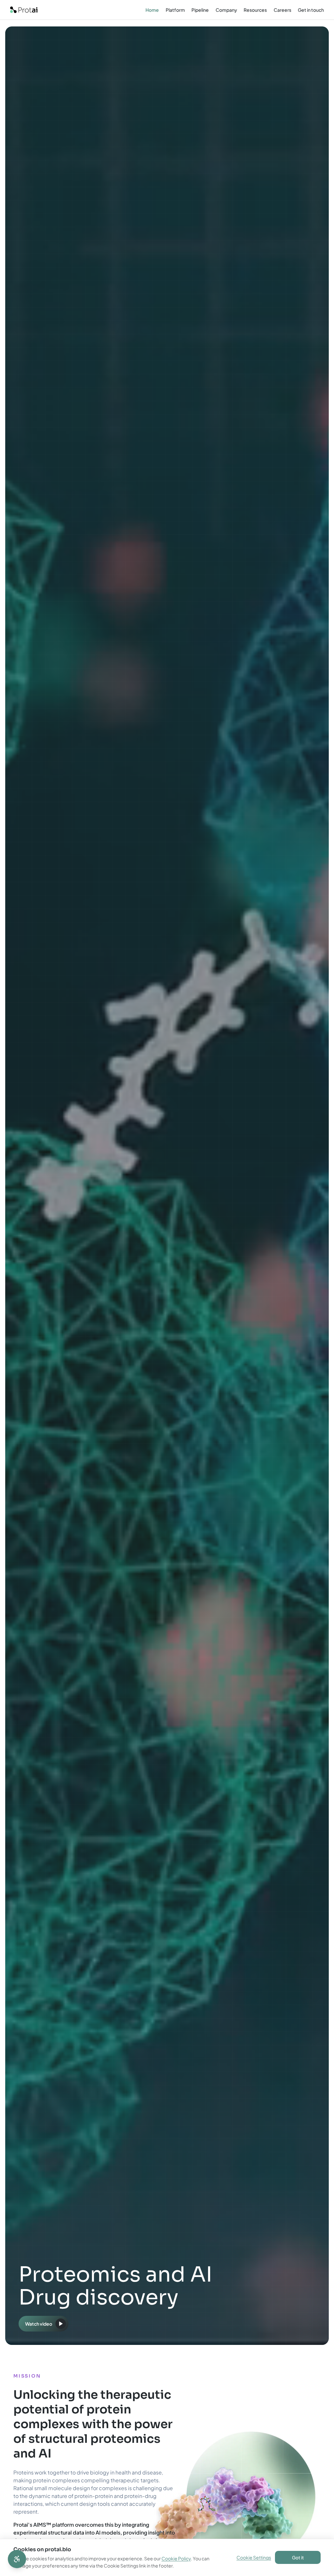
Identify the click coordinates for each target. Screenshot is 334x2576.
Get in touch (311, 10)
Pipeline (200, 10)
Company (226, 10)
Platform (175, 10)
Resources (255, 10)
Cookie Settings (254, 2557)
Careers (282, 10)
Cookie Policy (176, 2558)
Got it (298, 2557)
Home (152, 10)
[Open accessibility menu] (17, 2559)
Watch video (39, 2324)
